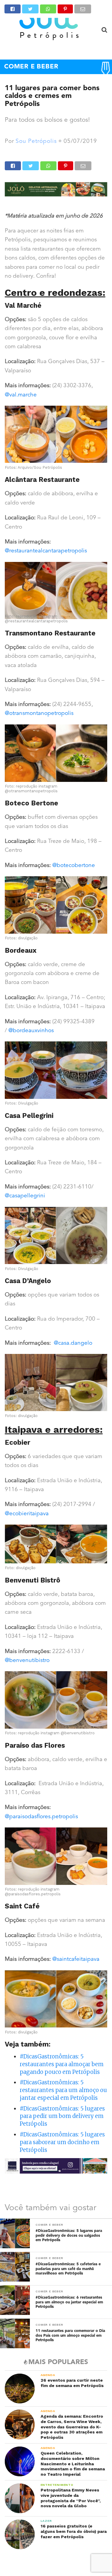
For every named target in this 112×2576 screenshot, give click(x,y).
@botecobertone (74, 866)
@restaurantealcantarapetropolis (46, 551)
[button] (56, 593)
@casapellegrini (25, 1196)
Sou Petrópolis (36, 142)
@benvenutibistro (27, 1661)
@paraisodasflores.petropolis (41, 1817)
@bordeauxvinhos (31, 1031)
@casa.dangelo (73, 1343)
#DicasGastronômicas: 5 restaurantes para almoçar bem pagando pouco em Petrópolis (62, 2064)
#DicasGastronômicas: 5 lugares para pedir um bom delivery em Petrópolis (62, 2116)
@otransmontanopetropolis (39, 714)
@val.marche (21, 395)
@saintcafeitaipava (76, 1959)
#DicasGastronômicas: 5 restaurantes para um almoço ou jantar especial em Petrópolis (63, 2090)
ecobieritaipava (29, 1514)
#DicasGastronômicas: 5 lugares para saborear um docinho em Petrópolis (62, 2142)
